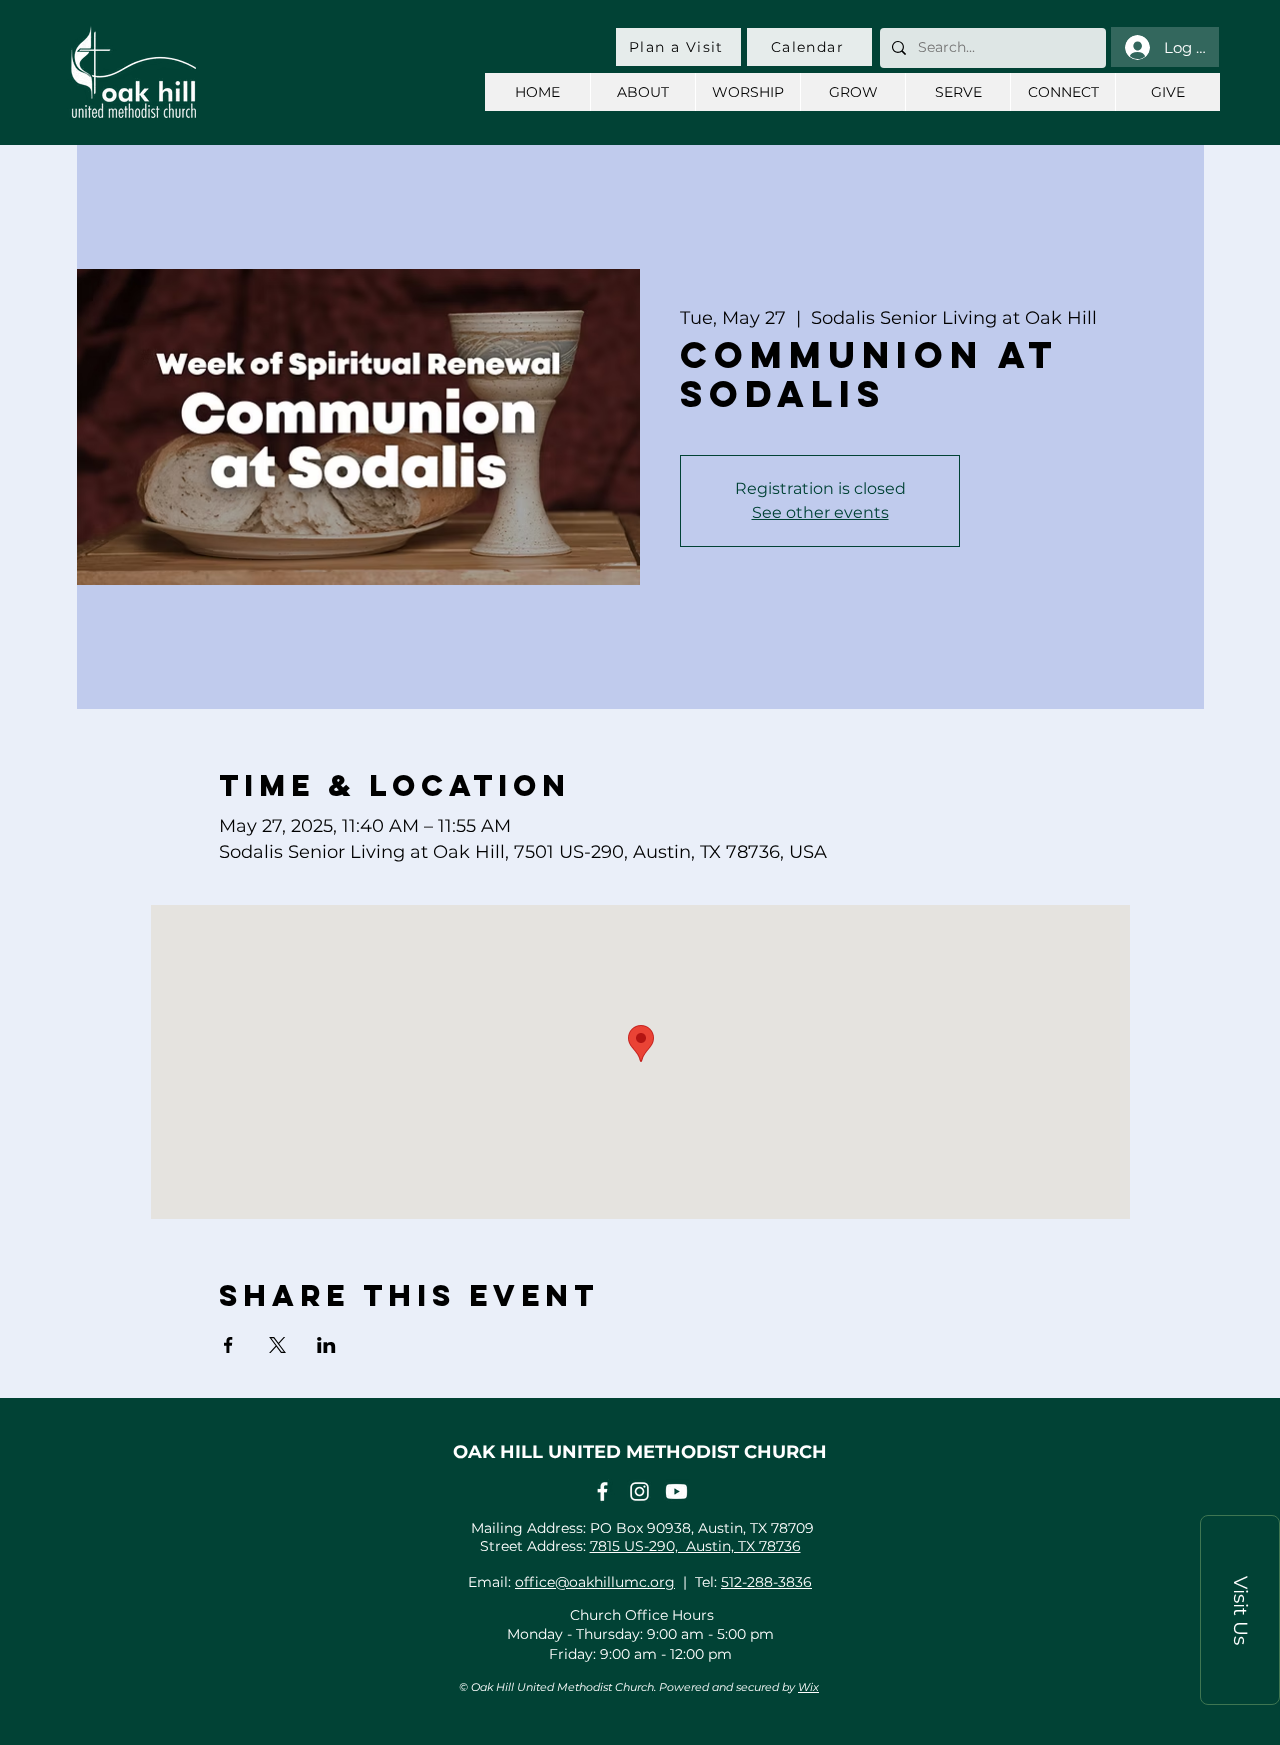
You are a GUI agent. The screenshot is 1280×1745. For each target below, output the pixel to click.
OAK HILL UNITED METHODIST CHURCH (640, 1452)
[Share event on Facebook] (228, 1345)
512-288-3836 (766, 1582)
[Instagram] (639, 1491)
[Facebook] (602, 1491)
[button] (1240, 1610)
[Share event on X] (277, 1345)
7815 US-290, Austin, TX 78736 (695, 1546)
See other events (820, 512)
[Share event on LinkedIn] (326, 1345)
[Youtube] (676, 1491)
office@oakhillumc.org (595, 1582)
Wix (808, 1687)
